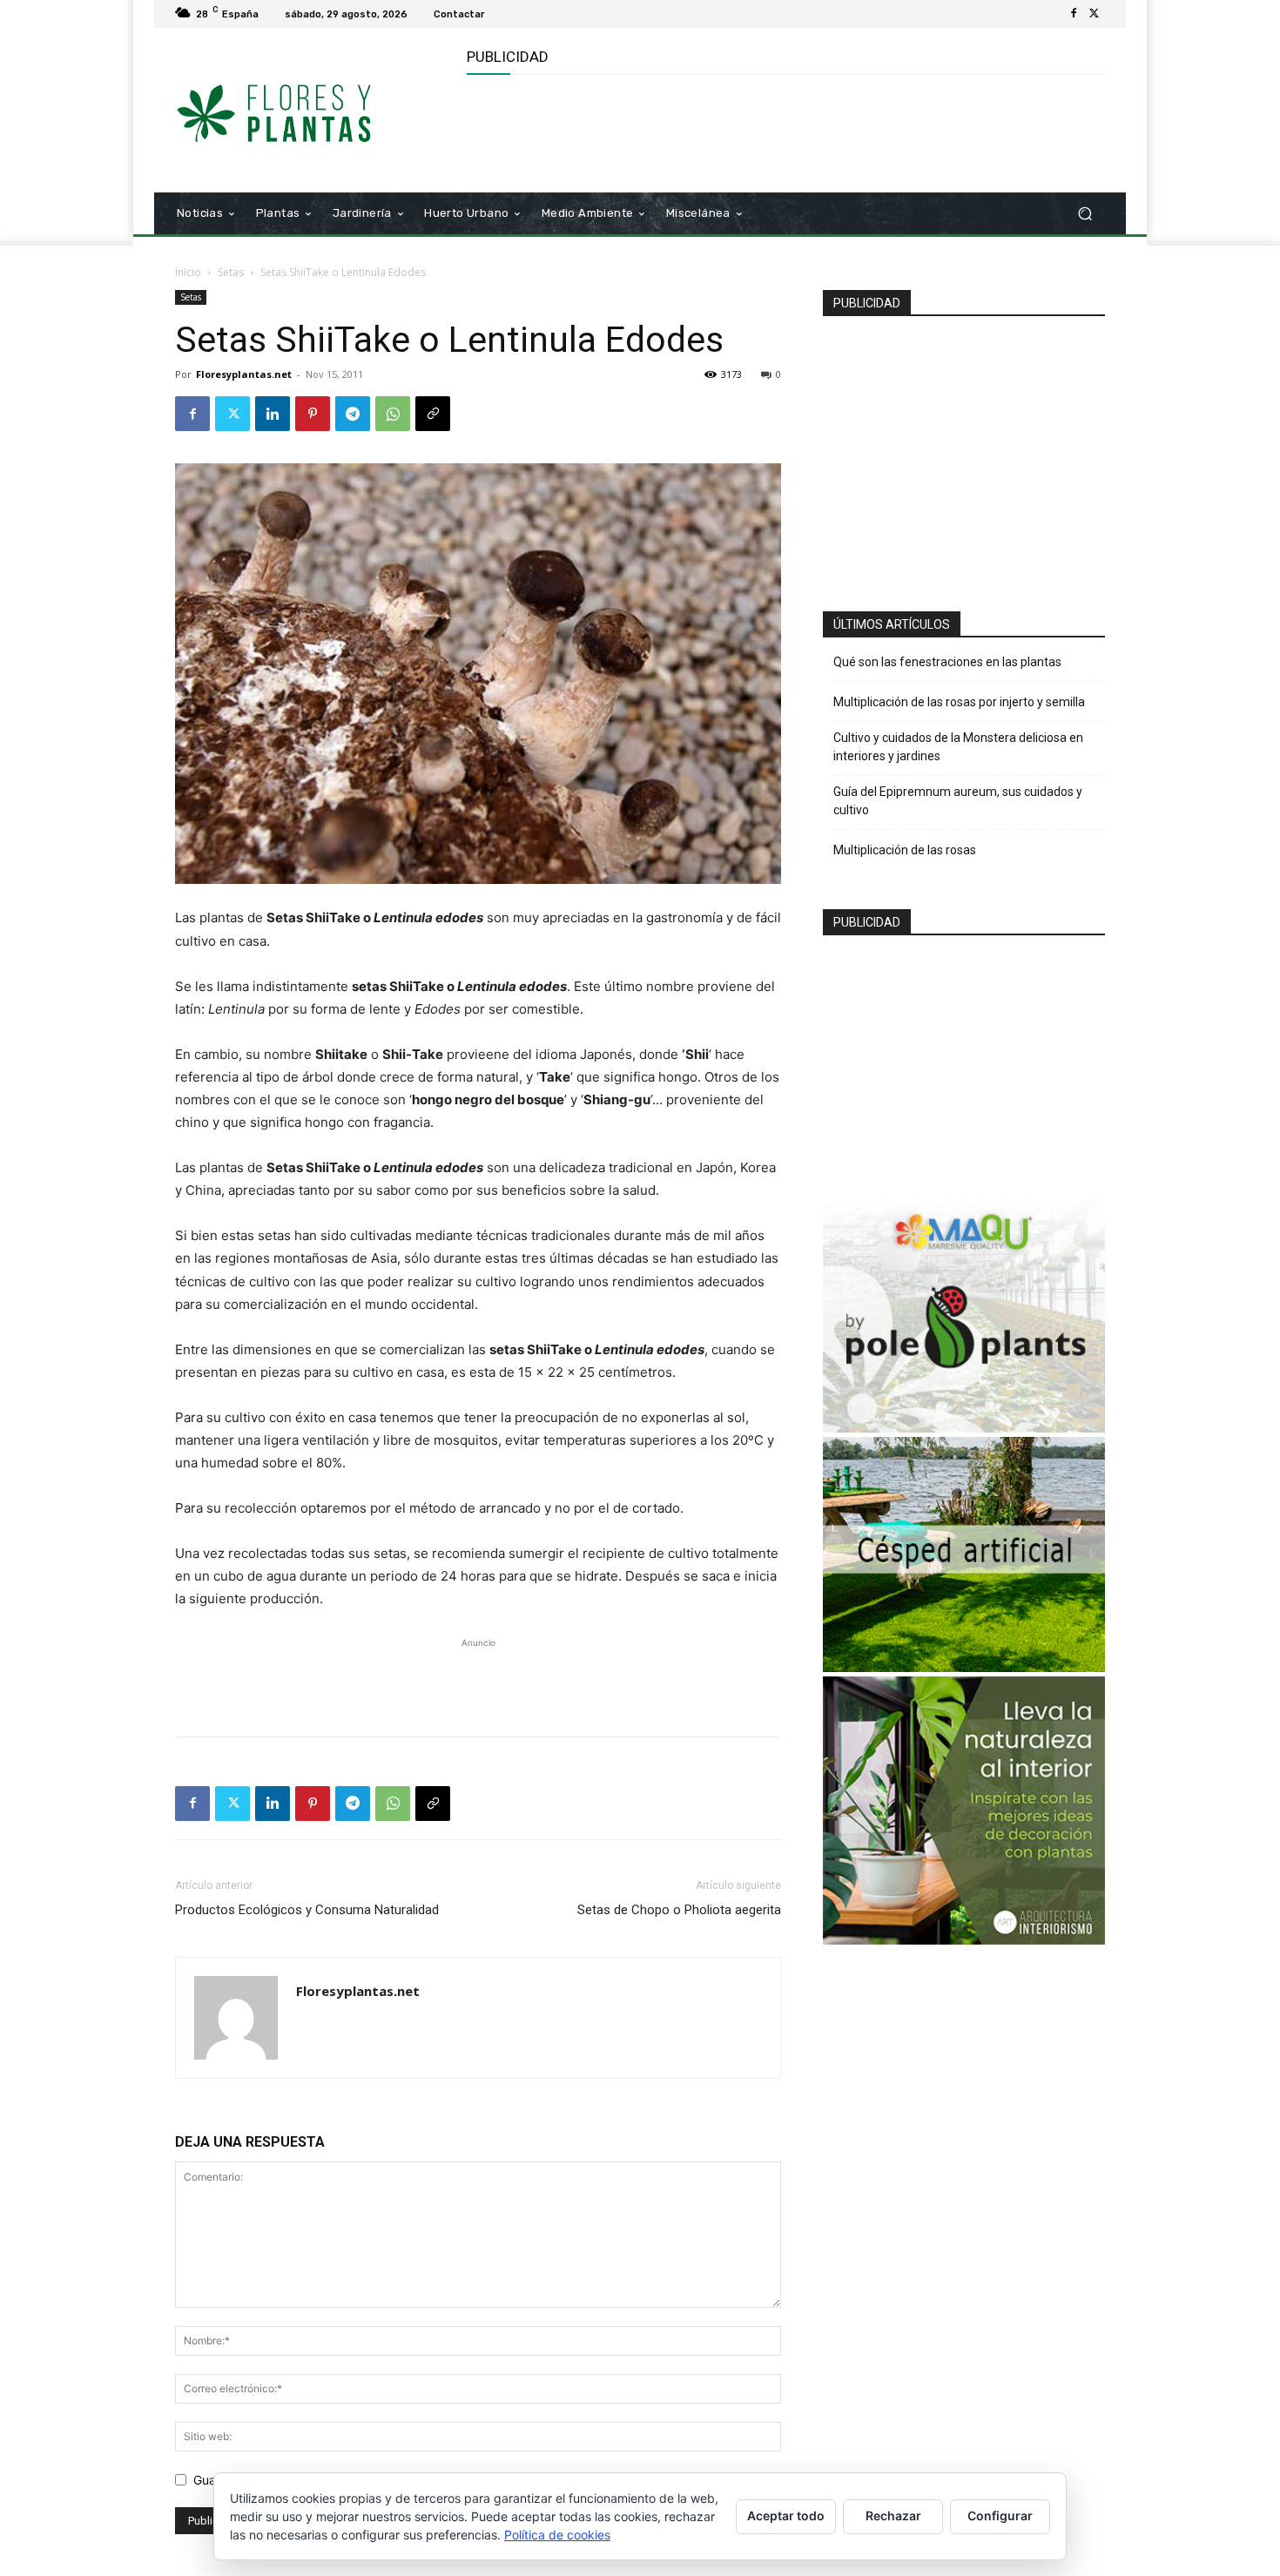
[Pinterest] (313, 414)
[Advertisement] (784, 131)
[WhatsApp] (393, 414)
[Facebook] (1074, 14)
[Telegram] (353, 414)
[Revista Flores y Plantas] (300, 111)
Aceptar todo (786, 2515)
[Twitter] (1095, 14)
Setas (231, 272)
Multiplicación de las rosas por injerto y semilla (959, 702)
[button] (1085, 214)
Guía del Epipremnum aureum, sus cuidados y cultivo (958, 801)
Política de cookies (557, 2535)
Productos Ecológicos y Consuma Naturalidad (307, 1910)
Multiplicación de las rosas (905, 850)
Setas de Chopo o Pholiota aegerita (679, 1910)
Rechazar (893, 2515)
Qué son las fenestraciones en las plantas (947, 662)
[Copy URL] (433, 414)
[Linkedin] (273, 414)
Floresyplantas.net (244, 374)
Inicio (188, 272)
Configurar (1000, 2515)
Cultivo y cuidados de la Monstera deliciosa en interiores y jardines (958, 747)
